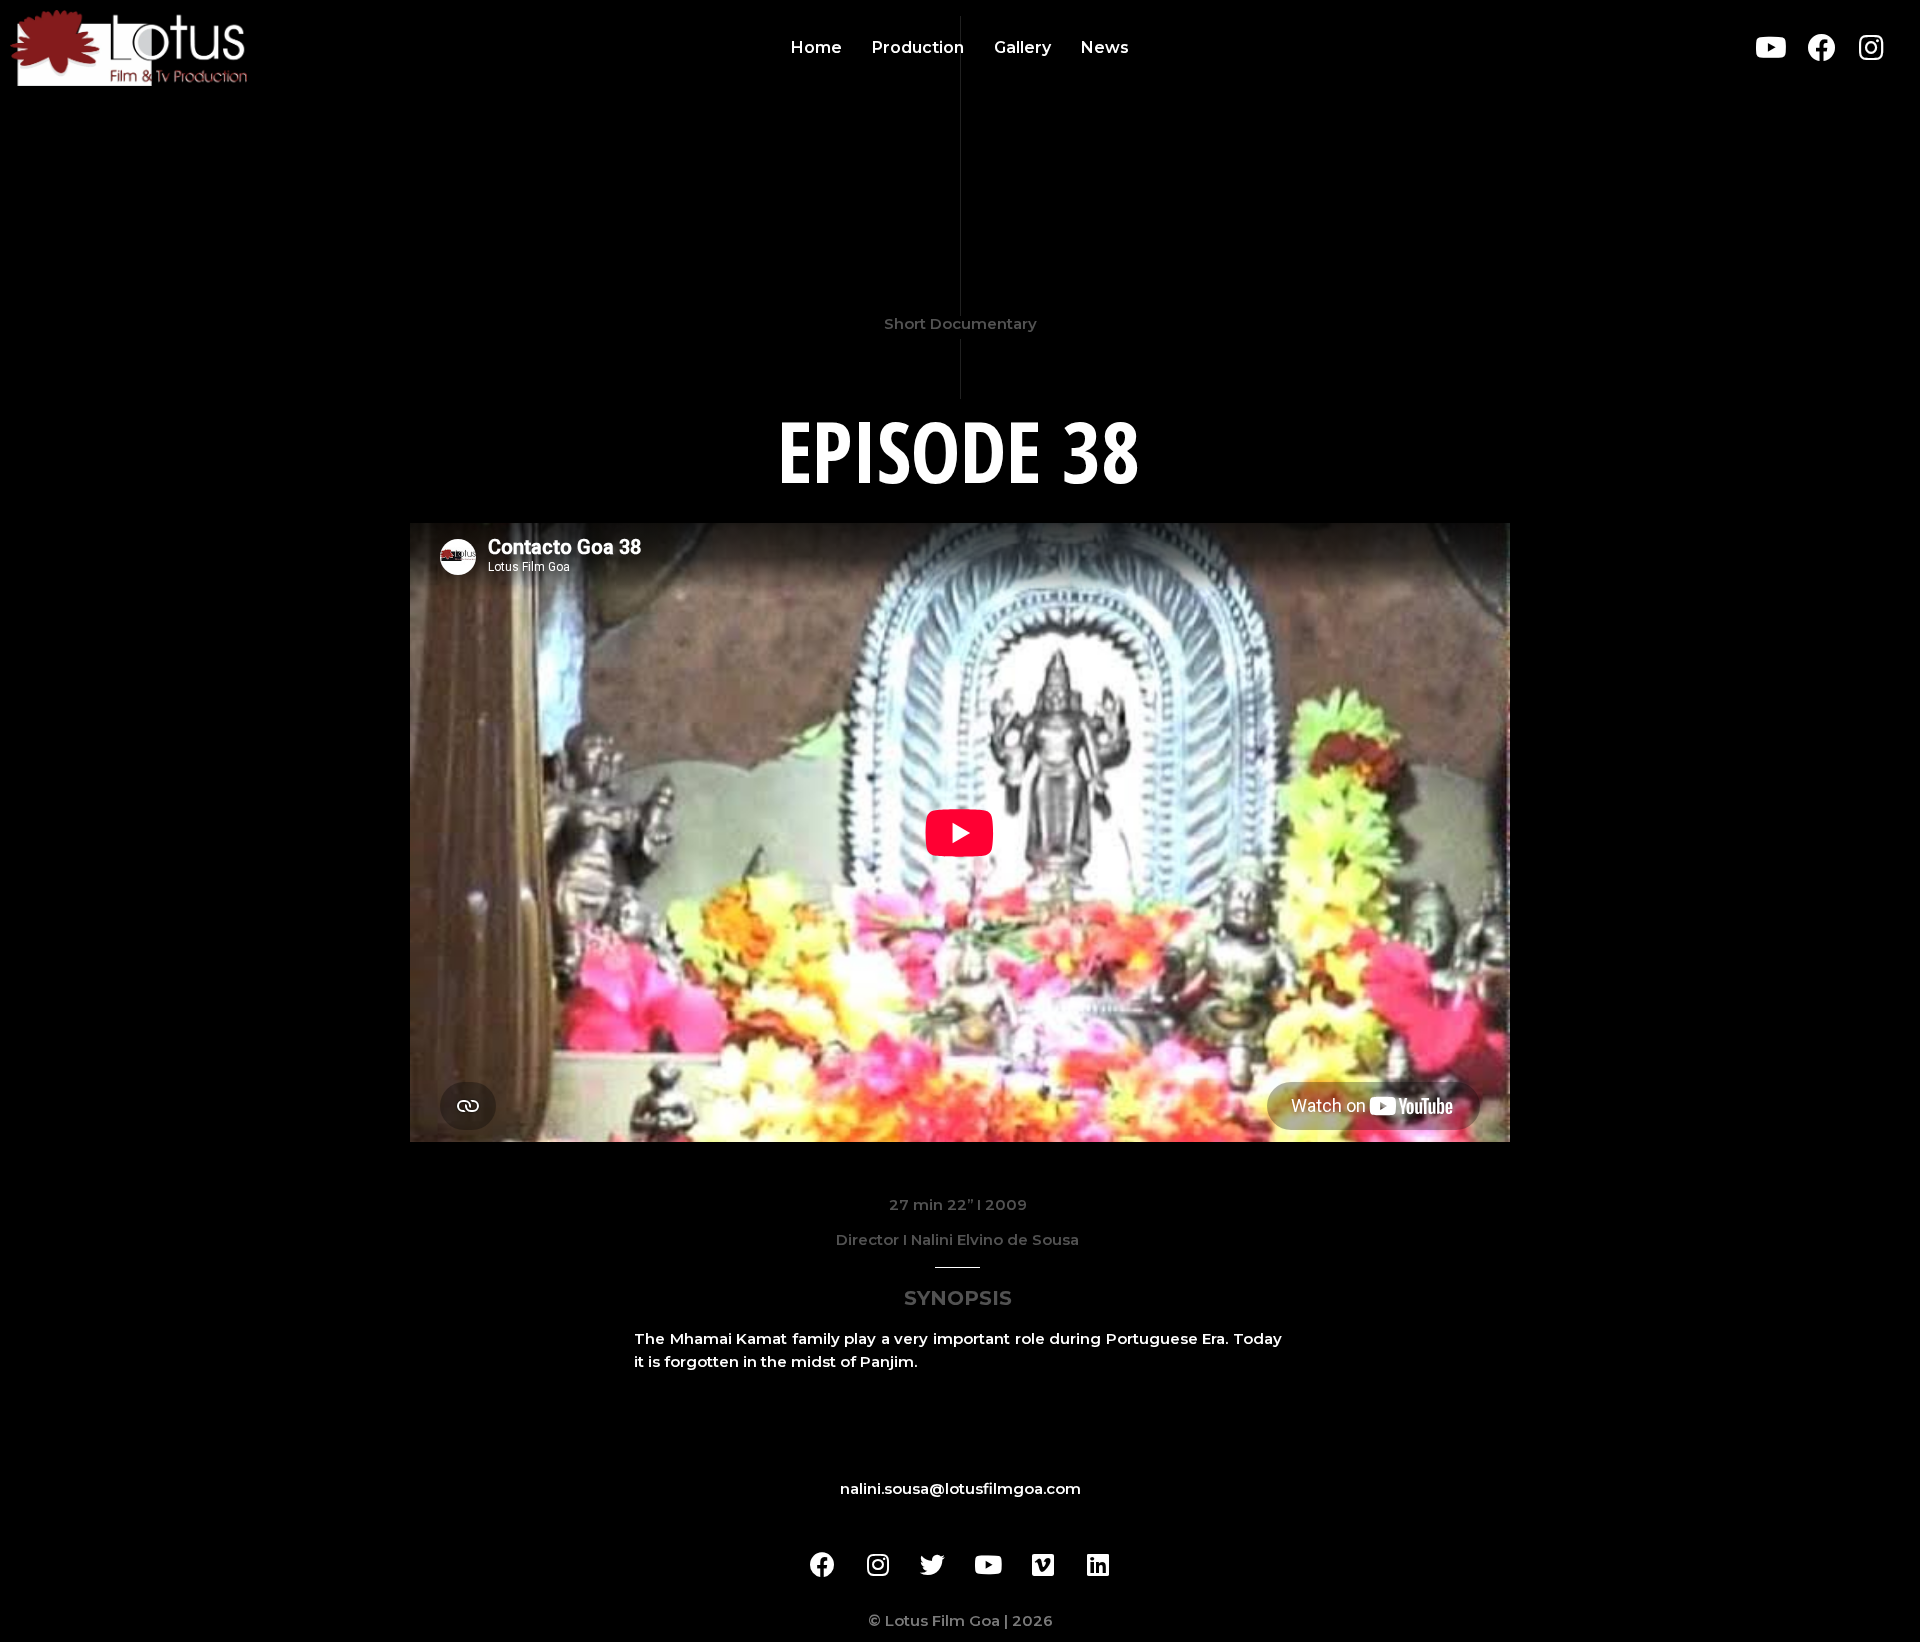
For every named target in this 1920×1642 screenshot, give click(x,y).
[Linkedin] (1098, 1565)
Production (918, 47)
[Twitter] (933, 1565)
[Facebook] (1821, 48)
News (1105, 47)
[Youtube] (1771, 48)
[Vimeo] (1043, 1565)
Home (816, 47)
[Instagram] (1872, 48)
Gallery (1022, 47)
